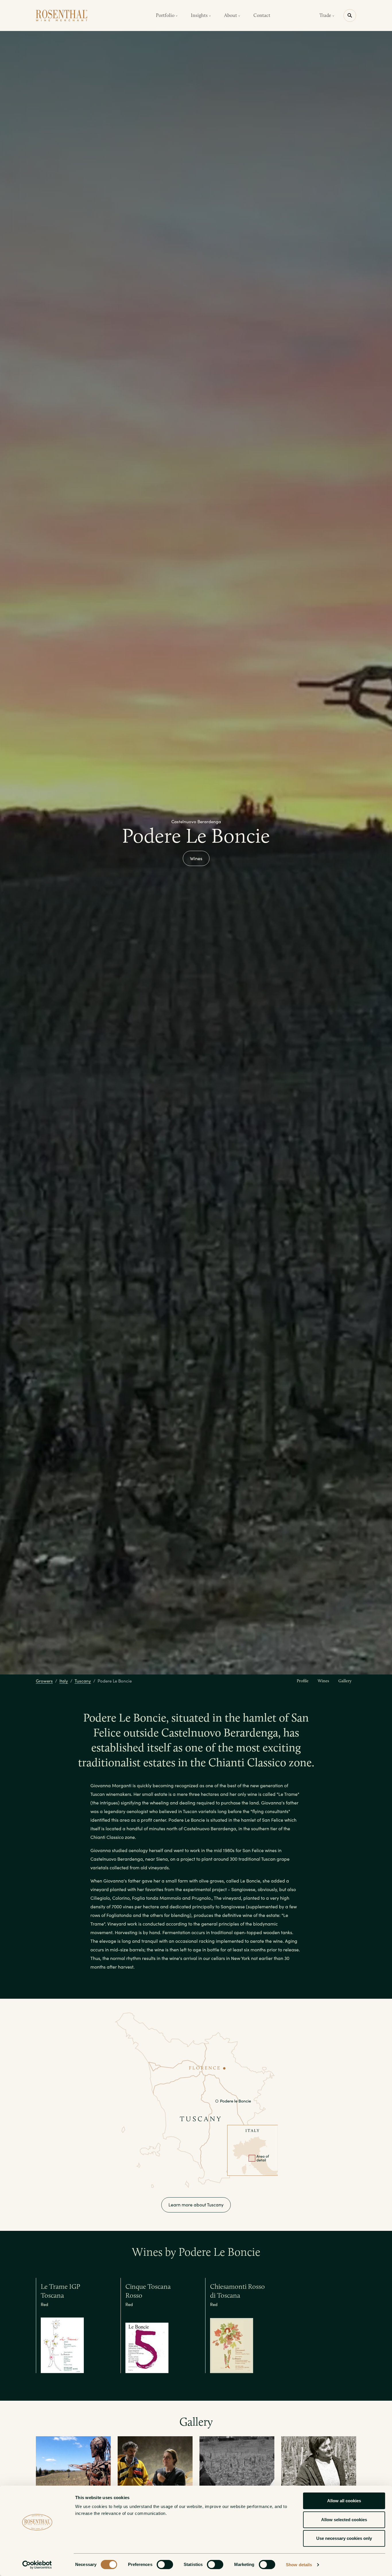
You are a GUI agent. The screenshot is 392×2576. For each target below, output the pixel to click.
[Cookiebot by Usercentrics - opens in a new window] (37, 2565)
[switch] (165, 2565)
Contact (262, 15)
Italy (64, 1681)
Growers (44, 1681)
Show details (299, 2565)
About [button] (231, 15)
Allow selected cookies (344, 2520)
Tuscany (83, 1681)
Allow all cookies (344, 2501)
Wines (196, 858)
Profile (303, 1681)
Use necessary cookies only (344, 2538)
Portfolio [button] (166, 15)
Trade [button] (326, 15)
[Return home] (62, 15)
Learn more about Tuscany (196, 2205)
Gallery (345, 1681)
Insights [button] (200, 15)
